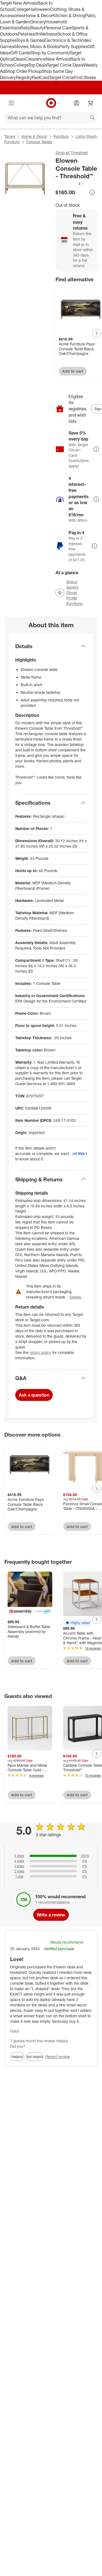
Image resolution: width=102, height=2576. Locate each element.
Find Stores (85, 77)
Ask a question (34, 1395)
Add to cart (73, 371)
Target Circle (62, 77)
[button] (70, 183)
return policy (40, 1352)
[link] (70, 183)
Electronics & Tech (62, 40)
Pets (22, 34)
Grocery (38, 22)
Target (10, 136)
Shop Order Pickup (23, 71)
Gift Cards (21, 53)
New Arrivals (58, 59)
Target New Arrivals (19, 3)
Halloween (39, 9)
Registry (24, 77)
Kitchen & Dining (69, 15)
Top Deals (38, 65)
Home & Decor (38, 15)
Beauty (37, 28)
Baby (25, 28)
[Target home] (51, 103)
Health (33, 34)
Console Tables (39, 142)
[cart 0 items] (91, 103)
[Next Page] (97, 333)
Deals (20, 59)
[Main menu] (11, 103)
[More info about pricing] (92, 192)
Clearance (35, 59)
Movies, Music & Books (37, 46)
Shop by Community (50, 53)
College (21, 9)
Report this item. (80, 1153)
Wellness (49, 34)
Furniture (61, 136)
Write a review (51, 1915)
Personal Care (58, 28)
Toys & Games (30, 40)
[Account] (76, 103)
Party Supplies (73, 46)
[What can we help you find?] (51, 118)
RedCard (41, 77)
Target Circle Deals (65, 65)
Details (75, 1297)
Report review (58, 2057)
